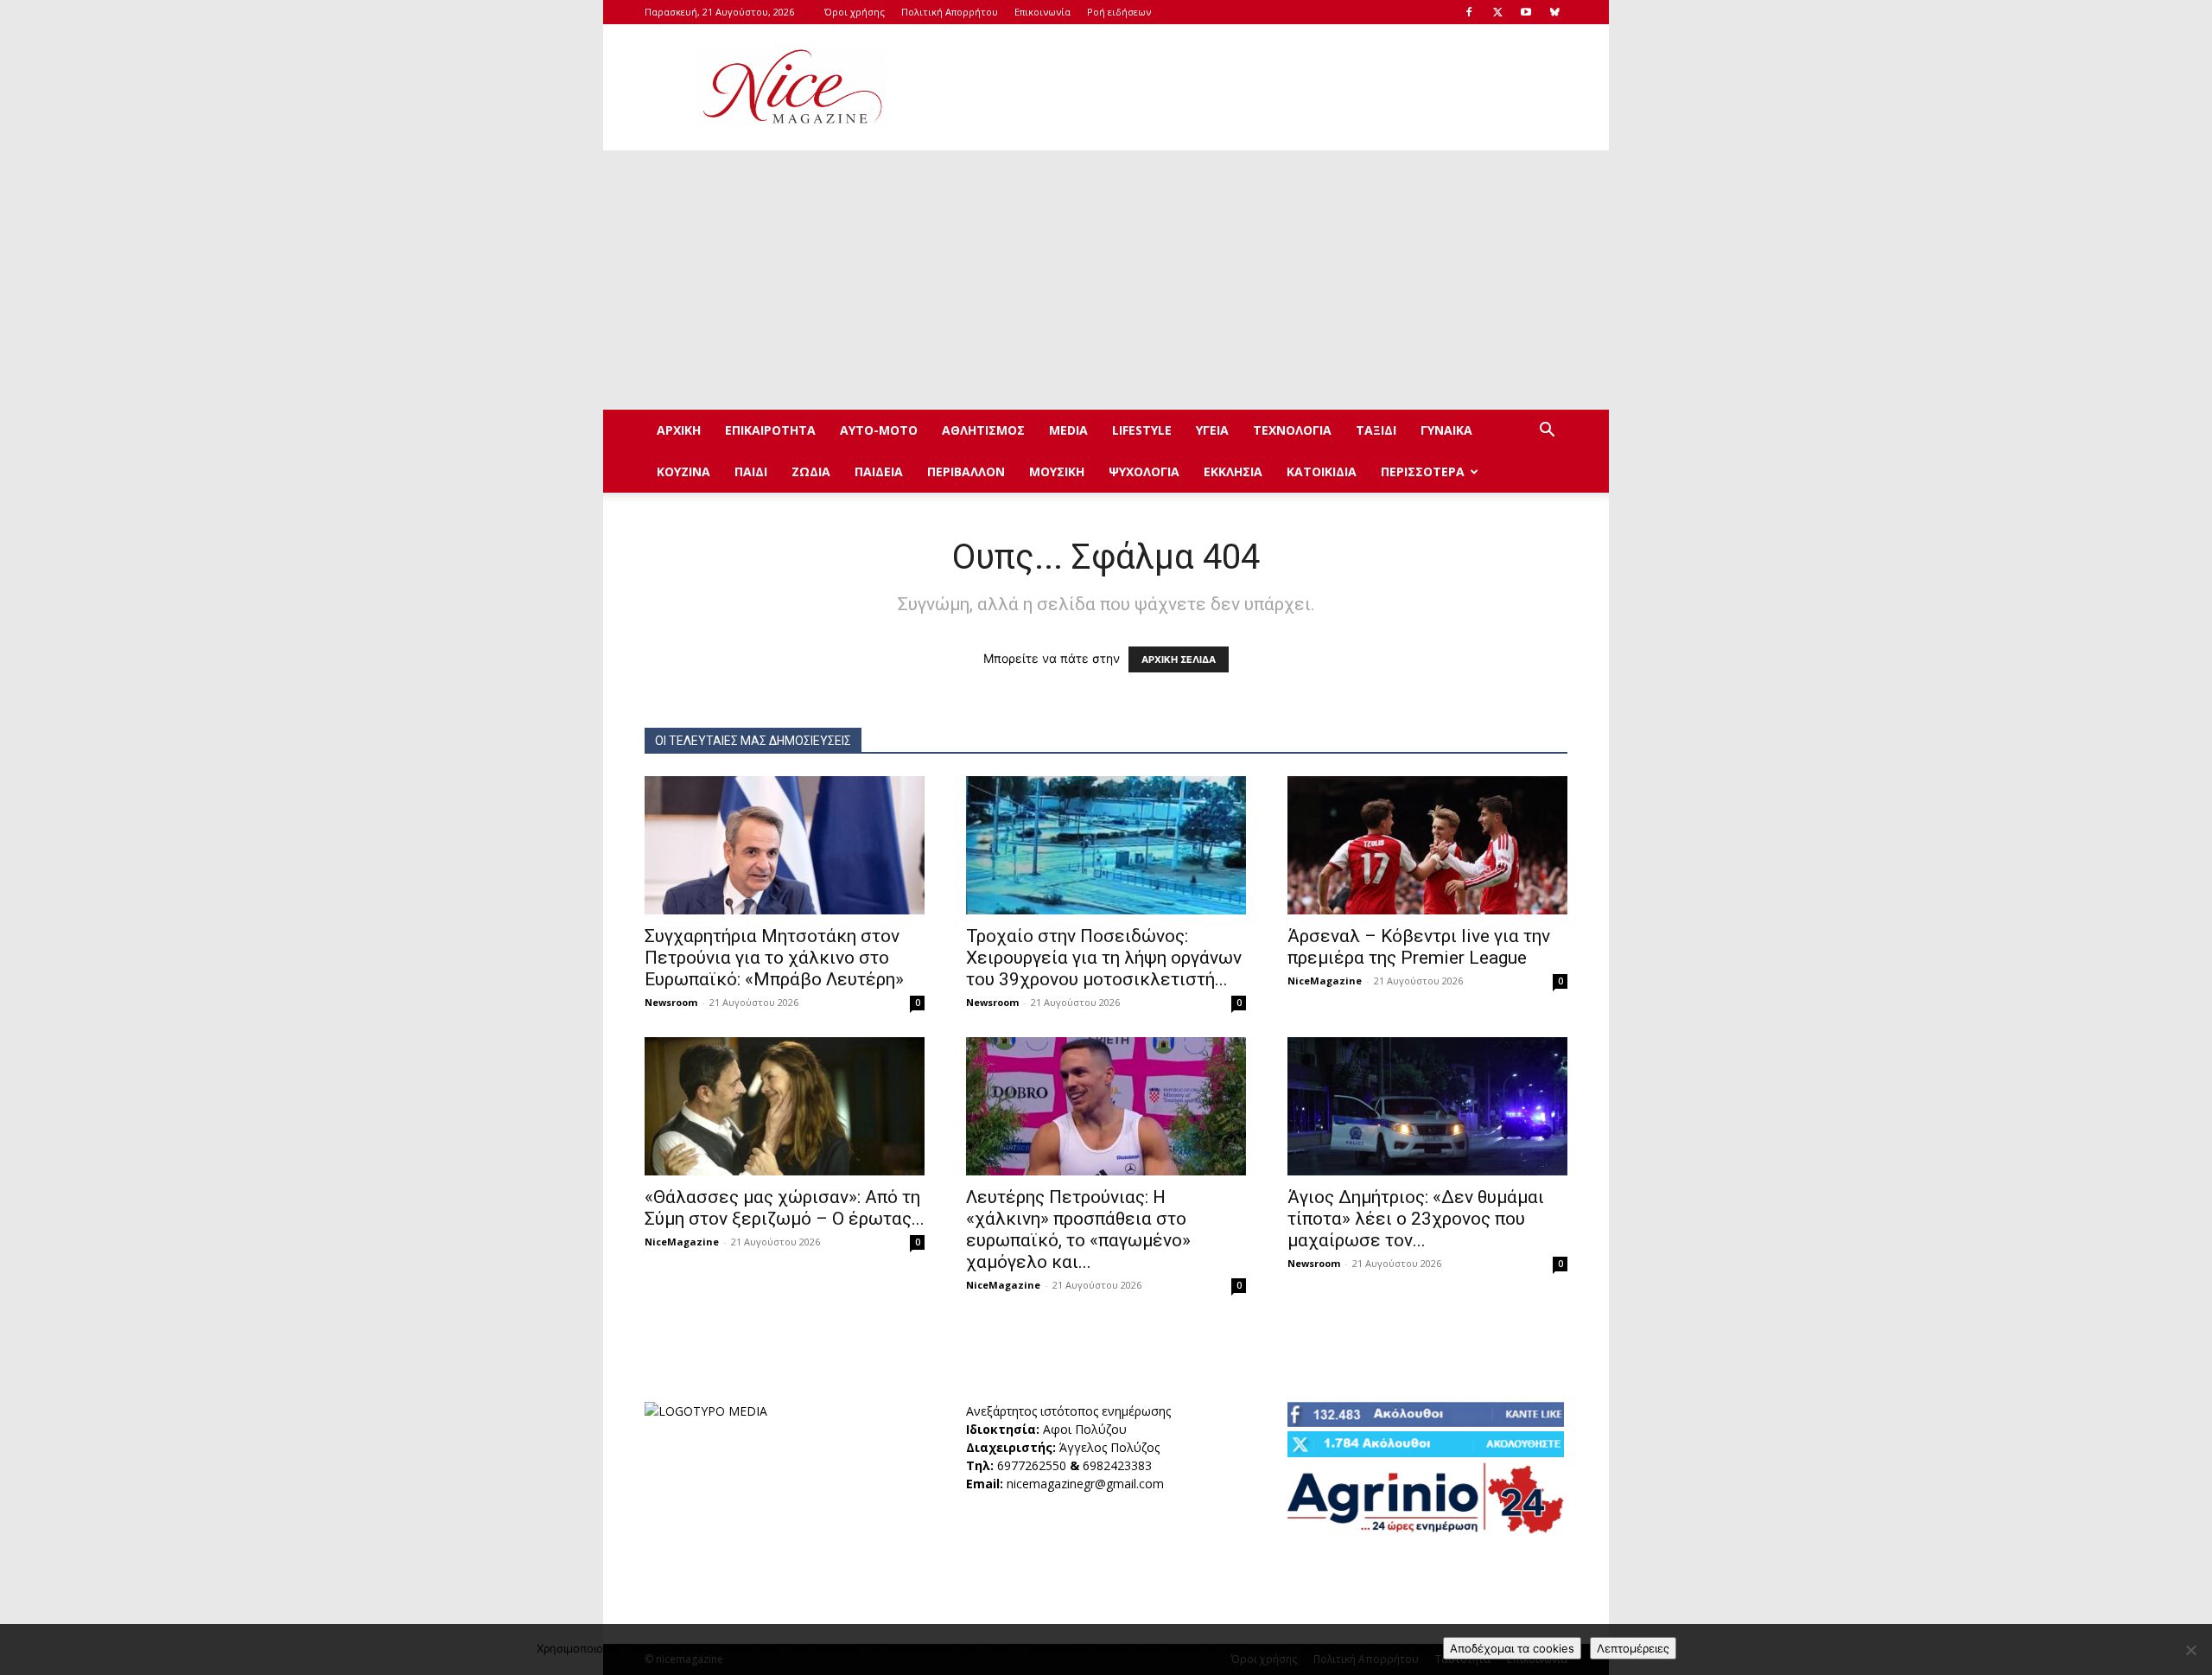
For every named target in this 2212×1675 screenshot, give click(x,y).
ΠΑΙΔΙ (751, 471)
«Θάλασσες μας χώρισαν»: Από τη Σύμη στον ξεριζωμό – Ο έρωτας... (785, 1208)
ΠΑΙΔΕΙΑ (879, 471)
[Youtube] (1526, 12)
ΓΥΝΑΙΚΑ (1446, 430)
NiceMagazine (1325, 981)
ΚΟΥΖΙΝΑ (683, 471)
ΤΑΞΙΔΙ (1376, 430)
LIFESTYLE (1142, 430)
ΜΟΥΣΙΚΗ (1057, 471)
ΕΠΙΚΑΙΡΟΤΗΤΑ (770, 430)
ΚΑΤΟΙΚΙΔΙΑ (1322, 471)
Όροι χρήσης (855, 12)
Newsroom (671, 1002)
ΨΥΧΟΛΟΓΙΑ (1144, 471)
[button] (1547, 432)
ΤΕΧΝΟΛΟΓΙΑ (1292, 430)
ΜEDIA (1068, 430)
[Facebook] (1469, 12)
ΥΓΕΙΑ (1212, 430)
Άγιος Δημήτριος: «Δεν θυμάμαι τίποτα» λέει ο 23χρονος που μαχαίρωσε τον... (1416, 1219)
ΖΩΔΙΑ (811, 471)
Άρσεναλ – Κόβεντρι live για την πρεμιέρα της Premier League (1419, 947)
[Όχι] (2190, 1650)
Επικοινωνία (1042, 12)
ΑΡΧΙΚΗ (679, 430)
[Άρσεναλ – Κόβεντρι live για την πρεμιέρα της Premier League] (1427, 845)
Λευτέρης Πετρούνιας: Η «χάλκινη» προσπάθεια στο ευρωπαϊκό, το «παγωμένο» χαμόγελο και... (1078, 1229)
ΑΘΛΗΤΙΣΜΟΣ (983, 430)
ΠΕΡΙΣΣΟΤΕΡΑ (1423, 471)
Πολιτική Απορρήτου (950, 12)
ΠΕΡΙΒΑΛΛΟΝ (966, 471)
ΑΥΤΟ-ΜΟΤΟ (879, 430)
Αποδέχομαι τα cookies (1512, 1648)
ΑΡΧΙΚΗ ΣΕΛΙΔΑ (1179, 659)
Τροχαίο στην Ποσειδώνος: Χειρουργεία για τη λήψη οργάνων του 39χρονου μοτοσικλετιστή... (1104, 958)
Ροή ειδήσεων (1119, 12)
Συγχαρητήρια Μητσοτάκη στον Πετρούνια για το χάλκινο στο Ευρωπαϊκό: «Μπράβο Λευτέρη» (774, 958)
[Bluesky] (1554, 12)
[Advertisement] (1253, 87)
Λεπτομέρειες (1633, 1648)
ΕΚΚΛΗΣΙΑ (1233, 471)
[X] (1497, 12)
